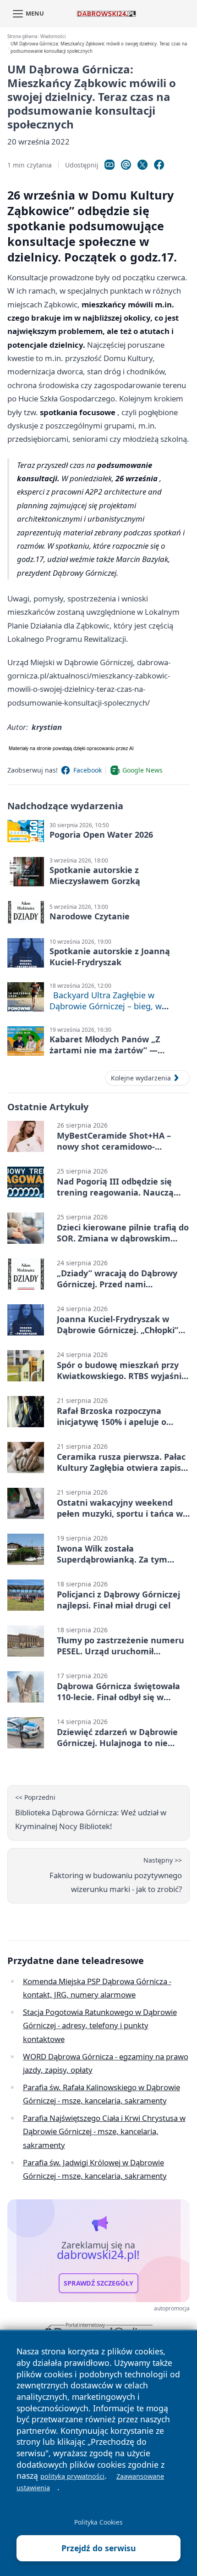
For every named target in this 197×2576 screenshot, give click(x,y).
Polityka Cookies (98, 2522)
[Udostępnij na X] (142, 165)
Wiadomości (53, 36)
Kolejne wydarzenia (141, 1078)
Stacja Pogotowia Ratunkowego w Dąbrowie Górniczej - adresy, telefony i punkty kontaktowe (100, 2025)
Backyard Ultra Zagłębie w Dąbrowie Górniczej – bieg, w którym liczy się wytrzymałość (107, 1006)
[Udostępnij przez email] (126, 165)
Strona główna (22, 36)
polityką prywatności (72, 2476)
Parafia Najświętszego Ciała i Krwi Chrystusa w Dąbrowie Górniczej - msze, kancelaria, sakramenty (104, 2131)
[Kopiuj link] (109, 165)
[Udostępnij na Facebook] (159, 165)
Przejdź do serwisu (99, 2548)
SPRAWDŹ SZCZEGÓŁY (98, 2283)
